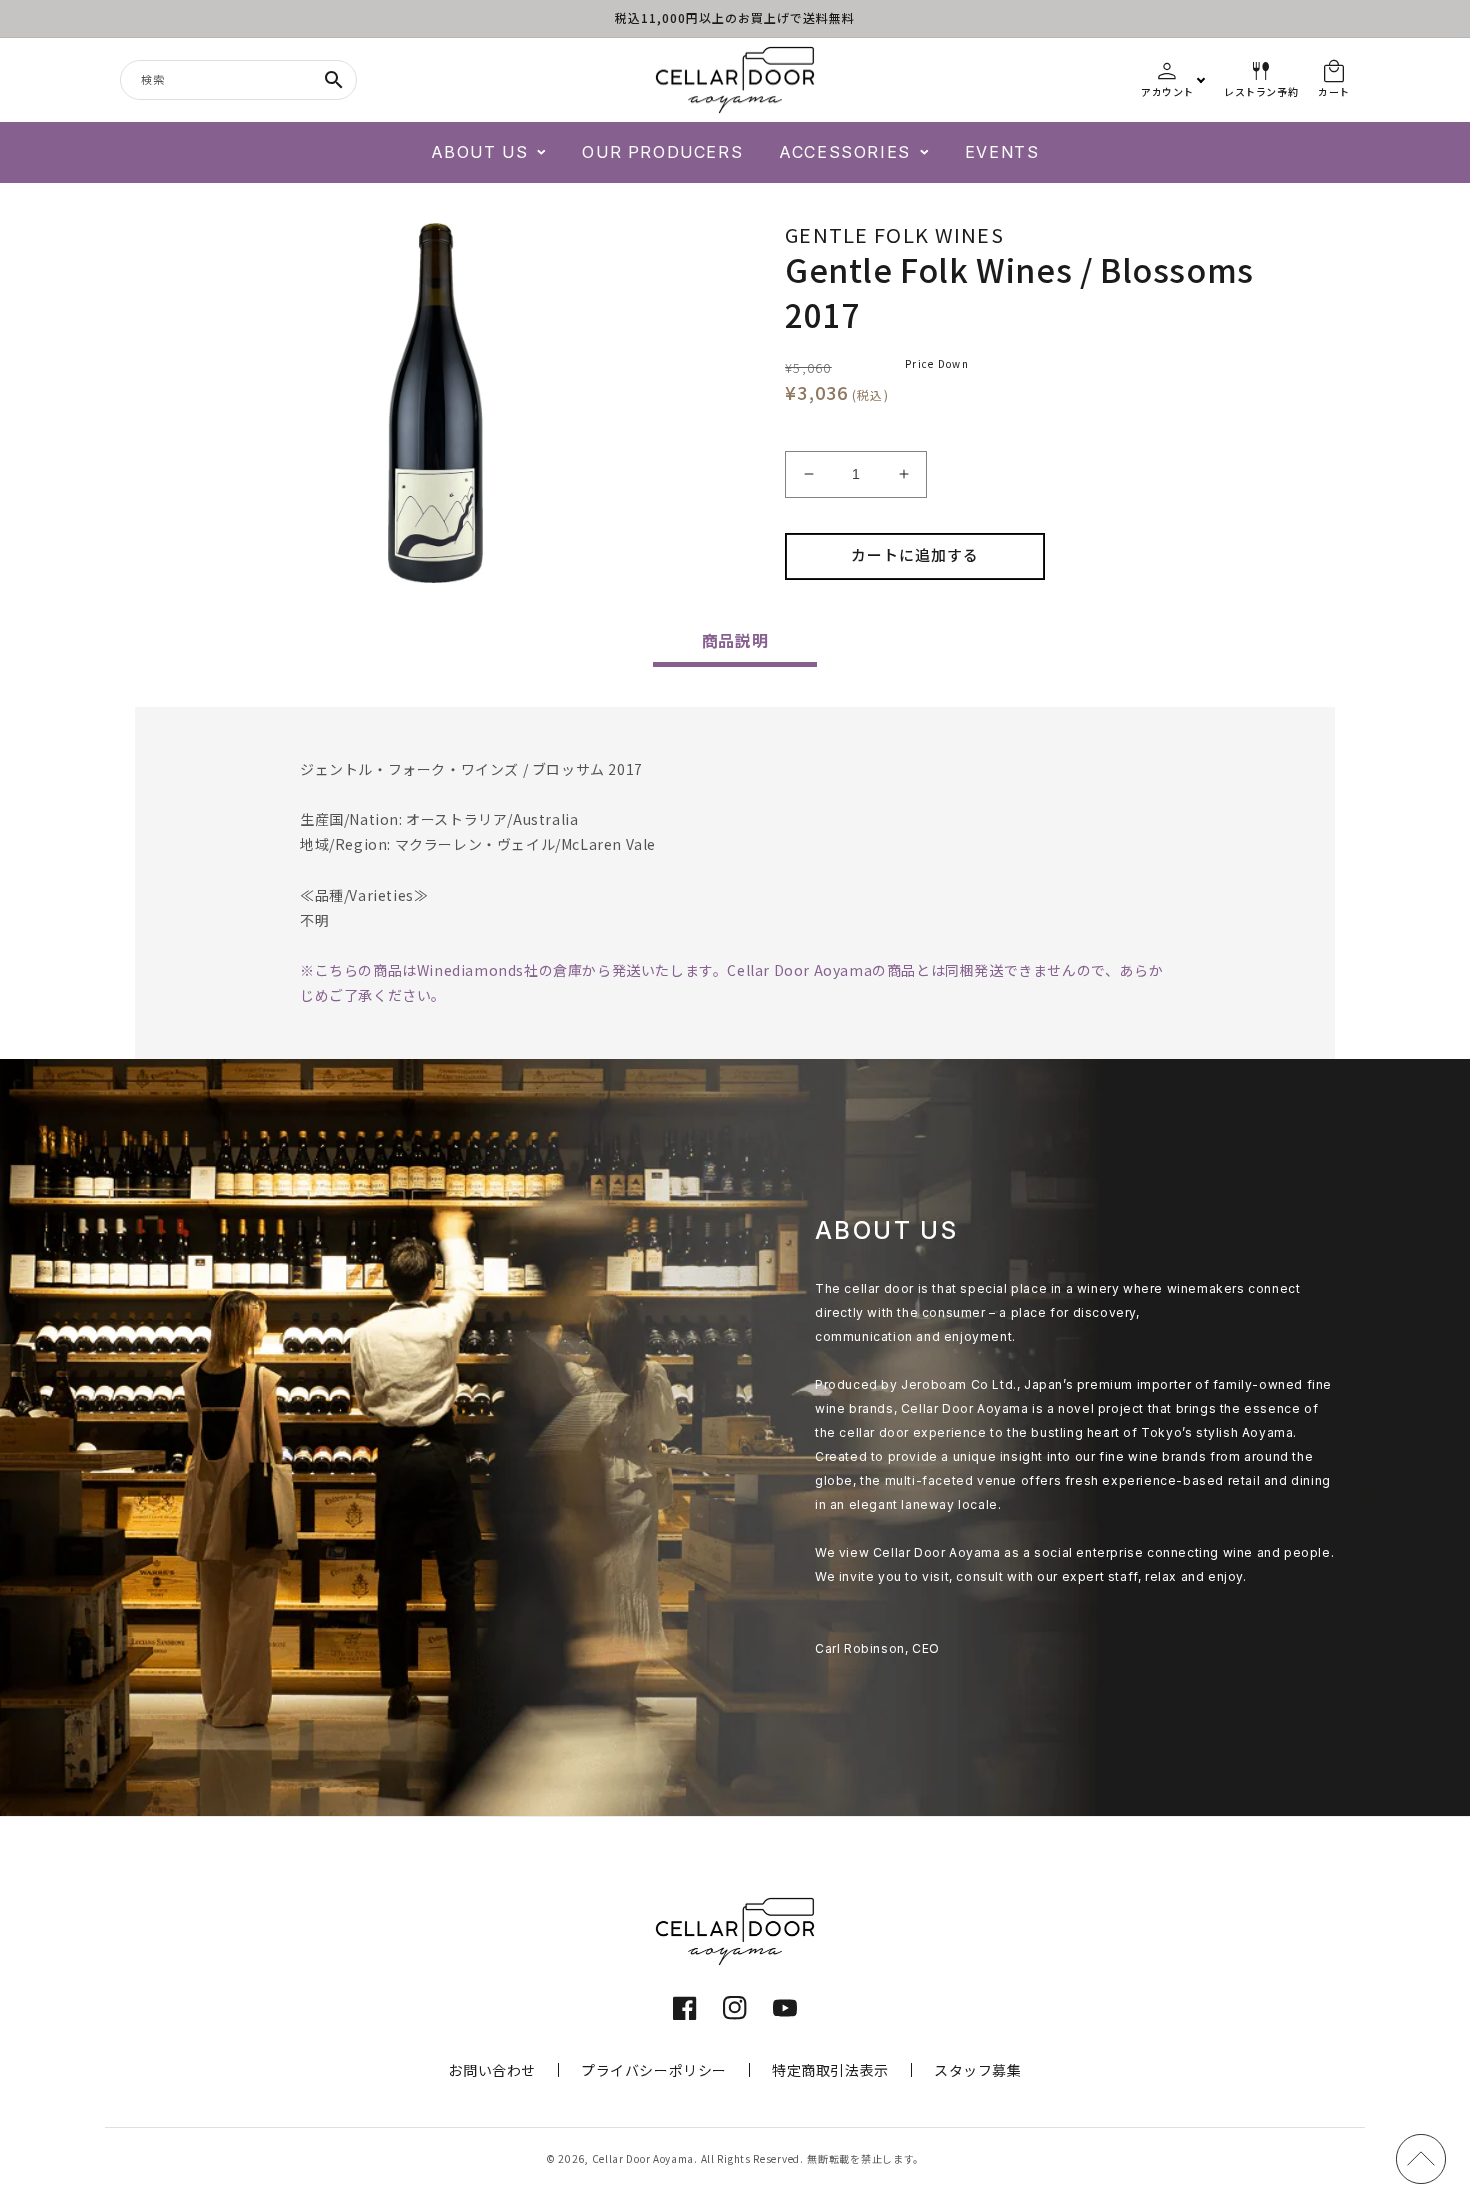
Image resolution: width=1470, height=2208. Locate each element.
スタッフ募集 (978, 2070)
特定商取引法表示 (830, 2070)
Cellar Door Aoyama (643, 2158)
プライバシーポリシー (654, 2070)
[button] (489, 152)
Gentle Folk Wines (894, 234)
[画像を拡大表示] (435, 403)
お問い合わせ (492, 2070)
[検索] (334, 80)
